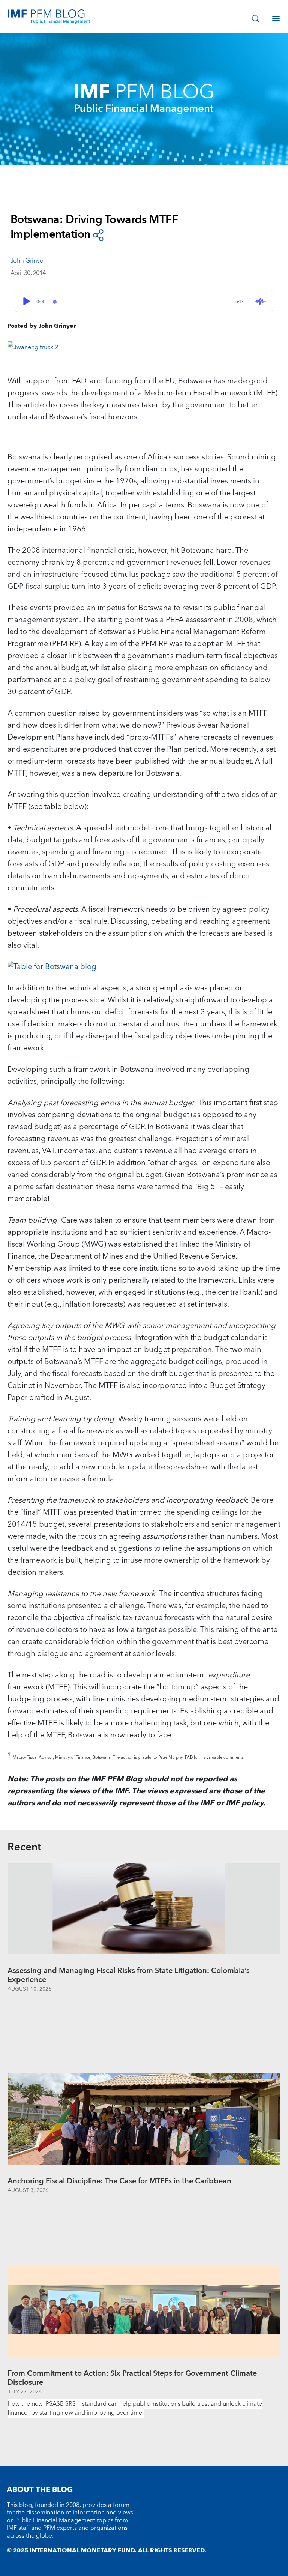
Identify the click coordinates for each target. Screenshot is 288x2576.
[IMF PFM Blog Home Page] (49, 16)
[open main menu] (276, 18)
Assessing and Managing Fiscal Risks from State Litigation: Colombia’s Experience (129, 1975)
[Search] (256, 18)
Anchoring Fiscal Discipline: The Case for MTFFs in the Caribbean (119, 2181)
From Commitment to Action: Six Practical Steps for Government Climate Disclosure (132, 2378)
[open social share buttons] (98, 235)
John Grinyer (28, 261)
